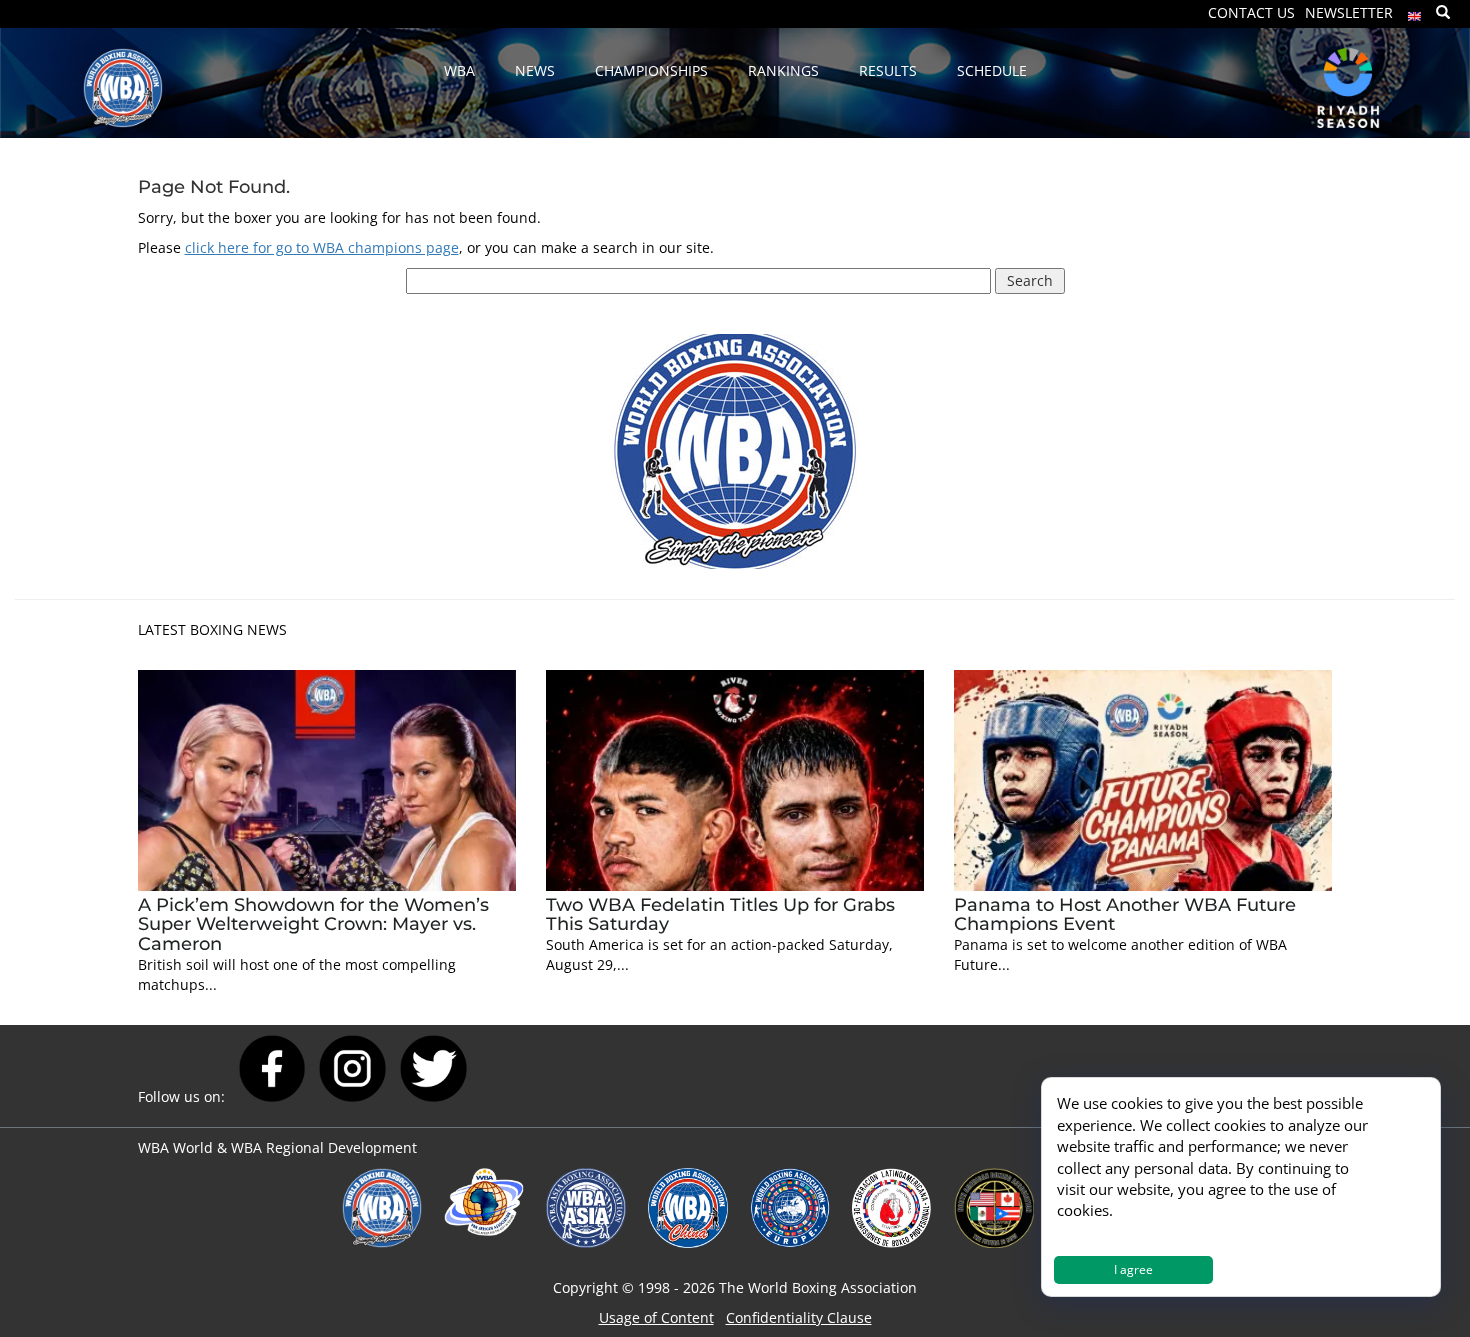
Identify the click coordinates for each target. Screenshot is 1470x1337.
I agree (1133, 1269)
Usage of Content (656, 1317)
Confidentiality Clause (799, 1317)
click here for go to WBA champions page (322, 247)
